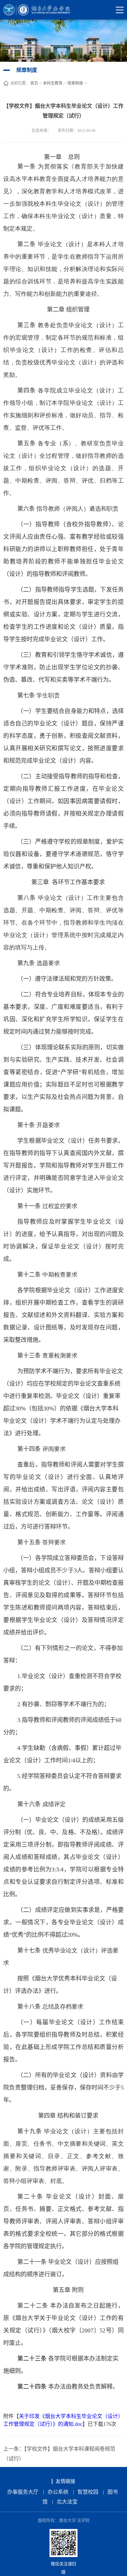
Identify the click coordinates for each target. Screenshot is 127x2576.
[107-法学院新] (41, 10)
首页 (34, 83)
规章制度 (75, 83)
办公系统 (58, 2492)
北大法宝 (67, 2502)
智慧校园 (88, 2492)
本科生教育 (53, 83)
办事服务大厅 (23, 2492)
